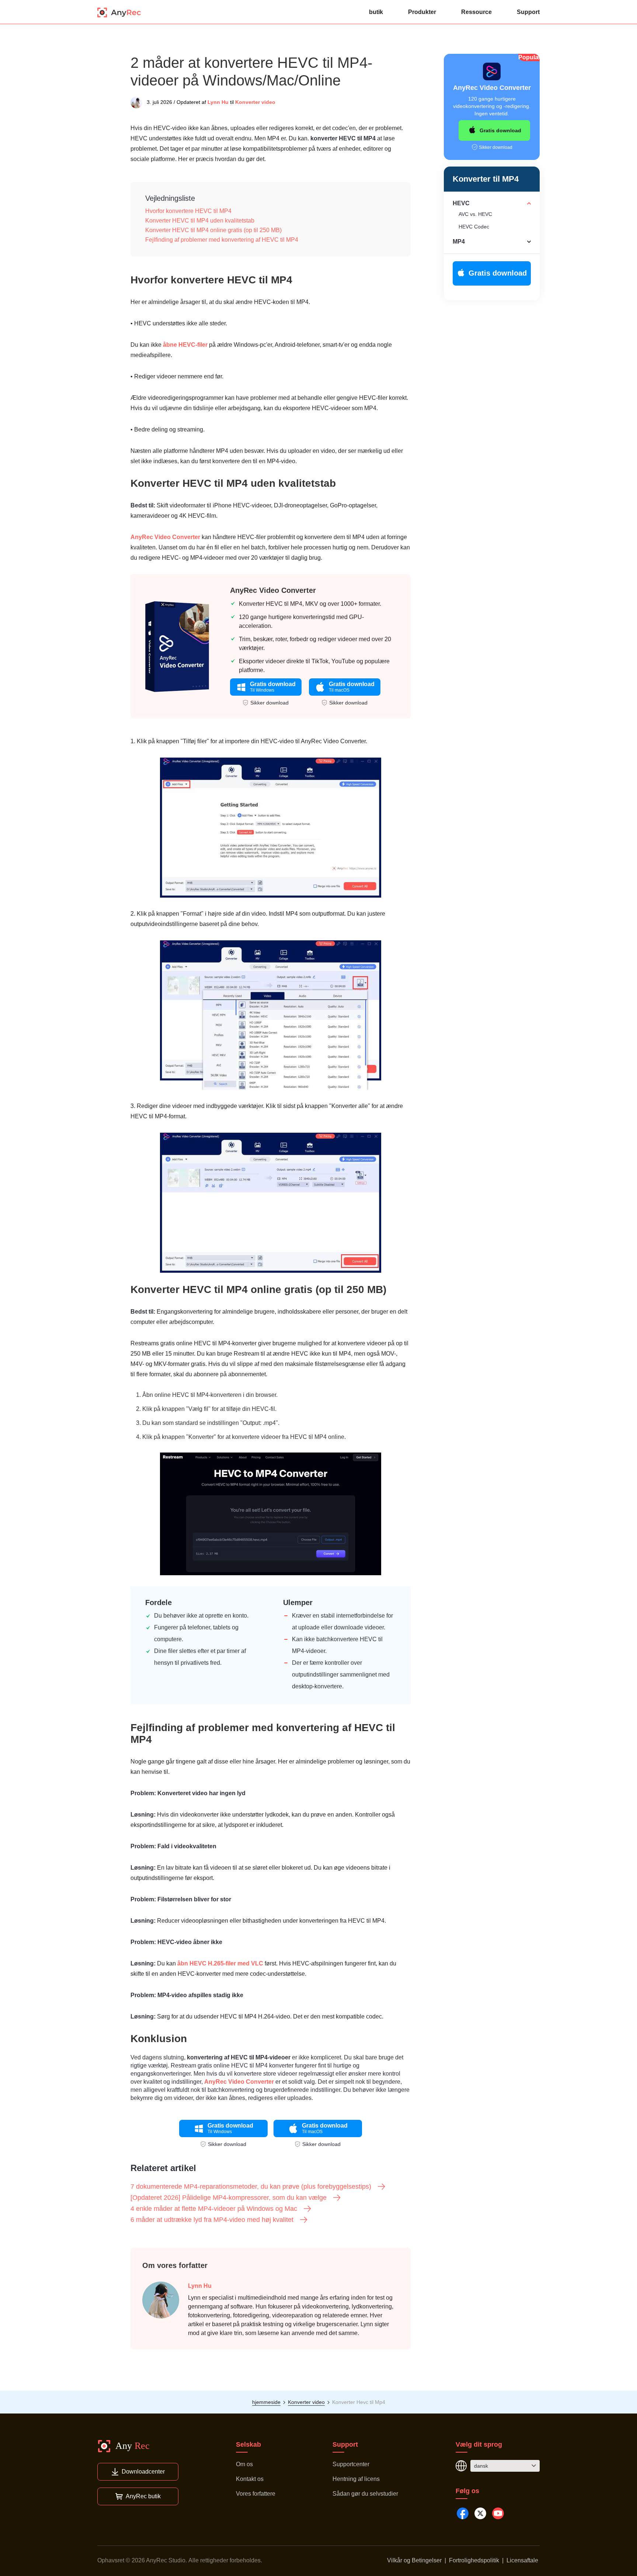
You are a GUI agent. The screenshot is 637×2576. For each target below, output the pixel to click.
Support (528, 12)
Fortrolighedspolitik (474, 2560)
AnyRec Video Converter (165, 537)
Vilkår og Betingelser (414, 2560)
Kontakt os (250, 2479)
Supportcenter (351, 2464)
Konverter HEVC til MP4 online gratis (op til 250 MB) (213, 230)
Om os (244, 2464)
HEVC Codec (474, 227)
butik (376, 12)
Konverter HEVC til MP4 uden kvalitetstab (200, 221)
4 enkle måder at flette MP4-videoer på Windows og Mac (214, 2209)
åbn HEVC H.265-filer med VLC (220, 1963)
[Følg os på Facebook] (463, 2513)
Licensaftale (522, 2560)
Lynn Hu (218, 102)
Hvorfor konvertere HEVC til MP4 (188, 211)
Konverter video (255, 102)
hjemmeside (266, 2402)
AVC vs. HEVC (475, 214)
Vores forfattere (256, 2494)
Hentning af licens (356, 2479)
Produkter (422, 12)
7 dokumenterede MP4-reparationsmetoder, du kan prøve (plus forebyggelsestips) (251, 2187)
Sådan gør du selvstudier (365, 2494)
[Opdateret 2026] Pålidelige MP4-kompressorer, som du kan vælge (229, 2198)
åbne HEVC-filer (185, 345)
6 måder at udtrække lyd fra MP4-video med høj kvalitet (212, 2220)
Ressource (476, 12)
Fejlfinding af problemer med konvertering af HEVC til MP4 (222, 240)
